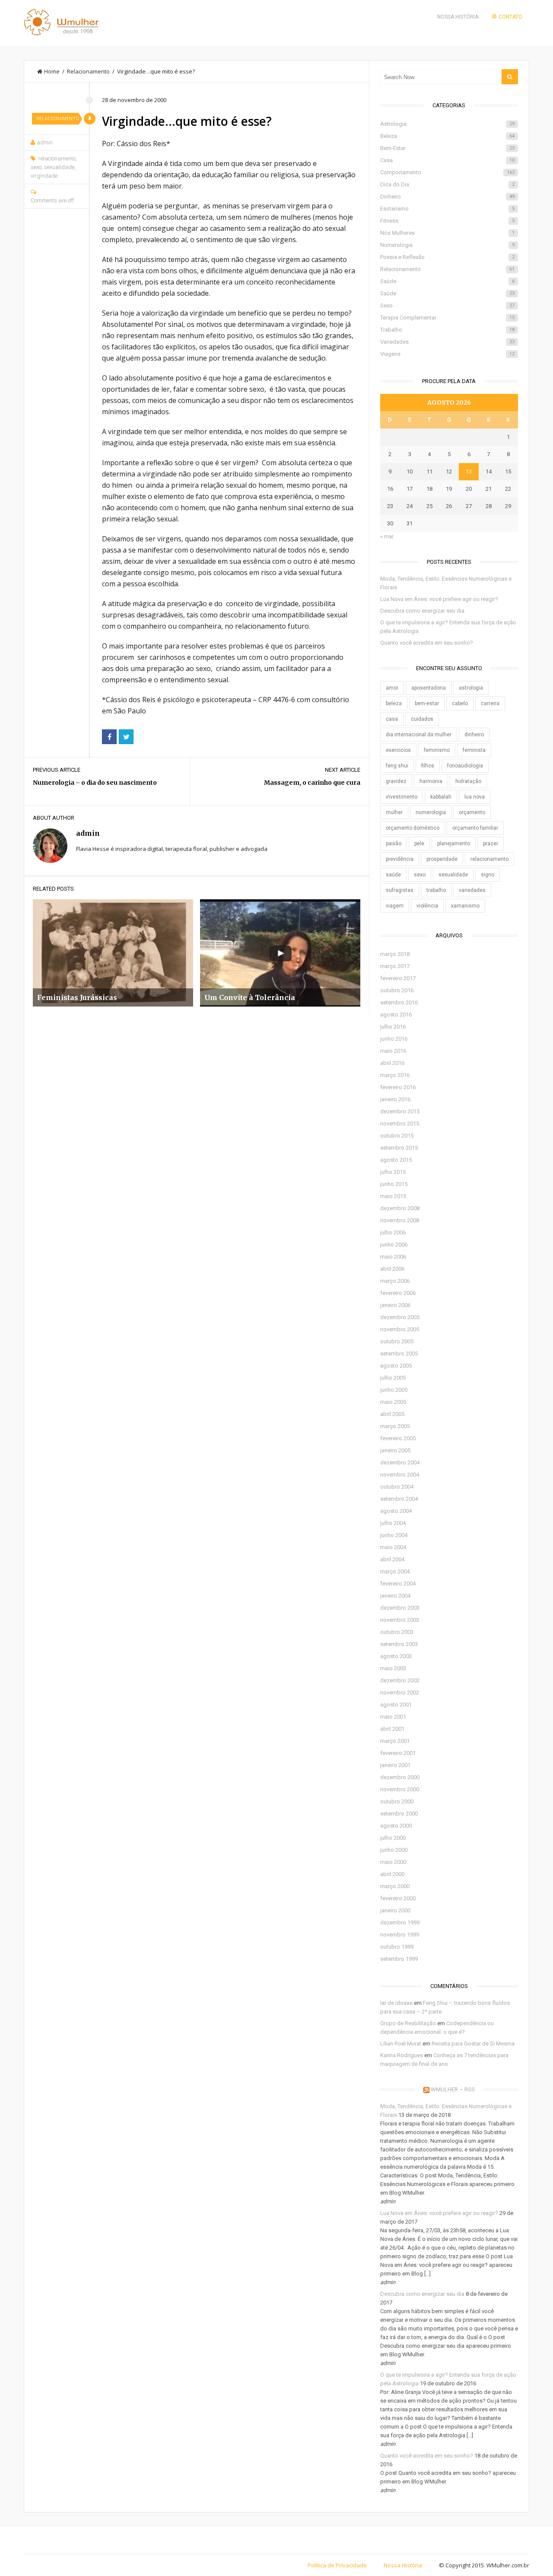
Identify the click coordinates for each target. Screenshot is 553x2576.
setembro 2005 (399, 1354)
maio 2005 (393, 1402)
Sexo (447, 305)
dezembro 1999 (400, 1922)
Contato (510, 17)
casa (392, 719)
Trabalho (447, 330)
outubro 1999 (397, 1947)
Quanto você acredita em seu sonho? (427, 643)
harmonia (431, 781)
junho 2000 (394, 1850)
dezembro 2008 (400, 1208)
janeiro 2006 (395, 1305)
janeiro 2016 (395, 1099)
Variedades (447, 342)
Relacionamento (88, 71)
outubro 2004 (397, 1487)
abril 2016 (392, 1063)
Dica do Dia (447, 184)
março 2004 (395, 1571)
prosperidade (442, 859)
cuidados (422, 719)
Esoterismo (447, 209)
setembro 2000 (399, 1814)
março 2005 (395, 1426)
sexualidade (59, 167)
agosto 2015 (396, 1160)
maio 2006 (393, 1257)
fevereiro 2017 (398, 978)
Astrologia (447, 124)
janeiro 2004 (395, 1596)
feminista (474, 750)
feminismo (437, 750)
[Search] (510, 77)
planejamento (454, 844)
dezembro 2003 (400, 1608)
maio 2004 (393, 1547)
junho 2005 (394, 1390)
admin (45, 142)
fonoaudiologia (465, 766)
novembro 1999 (400, 1935)
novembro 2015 (400, 1123)
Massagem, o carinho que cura (312, 783)
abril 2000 (392, 1874)
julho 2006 (393, 1232)
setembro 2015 (399, 1148)
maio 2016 (393, 1051)
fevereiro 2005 (398, 1438)
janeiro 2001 (395, 1765)
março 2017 (395, 966)
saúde (393, 875)
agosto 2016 (396, 1015)
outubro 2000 (397, 1801)
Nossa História (458, 17)
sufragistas (400, 890)
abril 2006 (392, 1269)
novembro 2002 (400, 1692)
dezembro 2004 (400, 1462)
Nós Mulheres (447, 233)
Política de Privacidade (337, 2565)
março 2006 (395, 1281)
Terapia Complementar (447, 318)
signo (488, 875)
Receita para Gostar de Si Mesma (473, 2044)
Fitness (447, 221)
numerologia (431, 812)
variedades (472, 890)
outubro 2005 (397, 1341)
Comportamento (447, 172)
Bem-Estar (447, 148)
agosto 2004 (396, 1511)
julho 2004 (393, 1523)
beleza (394, 703)
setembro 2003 (399, 1644)
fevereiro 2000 (398, 1898)
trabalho (436, 890)
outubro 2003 (397, 1632)
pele (419, 844)
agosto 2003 (396, 1656)
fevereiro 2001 (398, 1753)
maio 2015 (393, 1196)
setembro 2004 (399, 1499)
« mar (387, 536)
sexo (36, 167)
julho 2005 (393, 1378)
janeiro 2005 (395, 1450)
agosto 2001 (396, 1705)
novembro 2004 (400, 1475)
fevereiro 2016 (398, 1087)
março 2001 (395, 1741)
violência (427, 906)
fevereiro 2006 (398, 1293)
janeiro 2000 (395, 1910)
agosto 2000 (396, 1826)
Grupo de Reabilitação (408, 2023)
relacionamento (57, 158)
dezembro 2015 (400, 1111)
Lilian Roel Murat (401, 2044)
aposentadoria (429, 688)
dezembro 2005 (400, 1317)
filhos (428, 766)
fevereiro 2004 (398, 1584)
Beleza (447, 136)
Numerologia (447, 245)
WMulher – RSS (453, 2089)
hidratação (468, 781)
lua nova (475, 797)
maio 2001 (393, 1717)
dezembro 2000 (400, 1777)
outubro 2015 (397, 1136)
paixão (394, 844)
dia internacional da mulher (419, 735)
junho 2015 (394, 1184)
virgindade (44, 176)
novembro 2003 (400, 1620)
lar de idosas (396, 2003)
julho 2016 (393, 1027)
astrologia (471, 688)
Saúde (447, 281)
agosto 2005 (396, 1366)
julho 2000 (393, 1838)
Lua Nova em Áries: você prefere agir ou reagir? (439, 599)
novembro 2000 (400, 1789)
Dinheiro (447, 197)
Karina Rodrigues (402, 2055)
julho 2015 (393, 1172)
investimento (402, 797)
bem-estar (427, 703)
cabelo (460, 703)
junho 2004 (394, 1535)
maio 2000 (393, 1862)
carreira (490, 703)
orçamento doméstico (413, 828)
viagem (395, 906)
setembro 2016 (399, 1002)
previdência (400, 859)
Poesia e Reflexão (447, 257)
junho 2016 (394, 1039)
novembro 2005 (400, 1329)
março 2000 (395, 1886)
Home (52, 71)
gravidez (396, 781)
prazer (491, 844)
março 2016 (395, 1075)
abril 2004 (392, 1559)
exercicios (398, 750)
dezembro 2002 (400, 1680)
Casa (447, 160)
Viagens (447, 354)
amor (392, 688)
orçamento (472, 812)
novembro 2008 (400, 1220)
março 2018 (395, 954)
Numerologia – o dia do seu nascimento (95, 783)
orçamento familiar (475, 828)
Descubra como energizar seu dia (422, 611)
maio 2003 (393, 1668)
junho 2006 (394, 1245)
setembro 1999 (399, 1959)
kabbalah (441, 797)
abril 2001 (392, 1729)
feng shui (397, 766)
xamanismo (465, 906)
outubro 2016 (397, 990)
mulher (394, 812)
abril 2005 (392, 1414)
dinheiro (474, 735)
